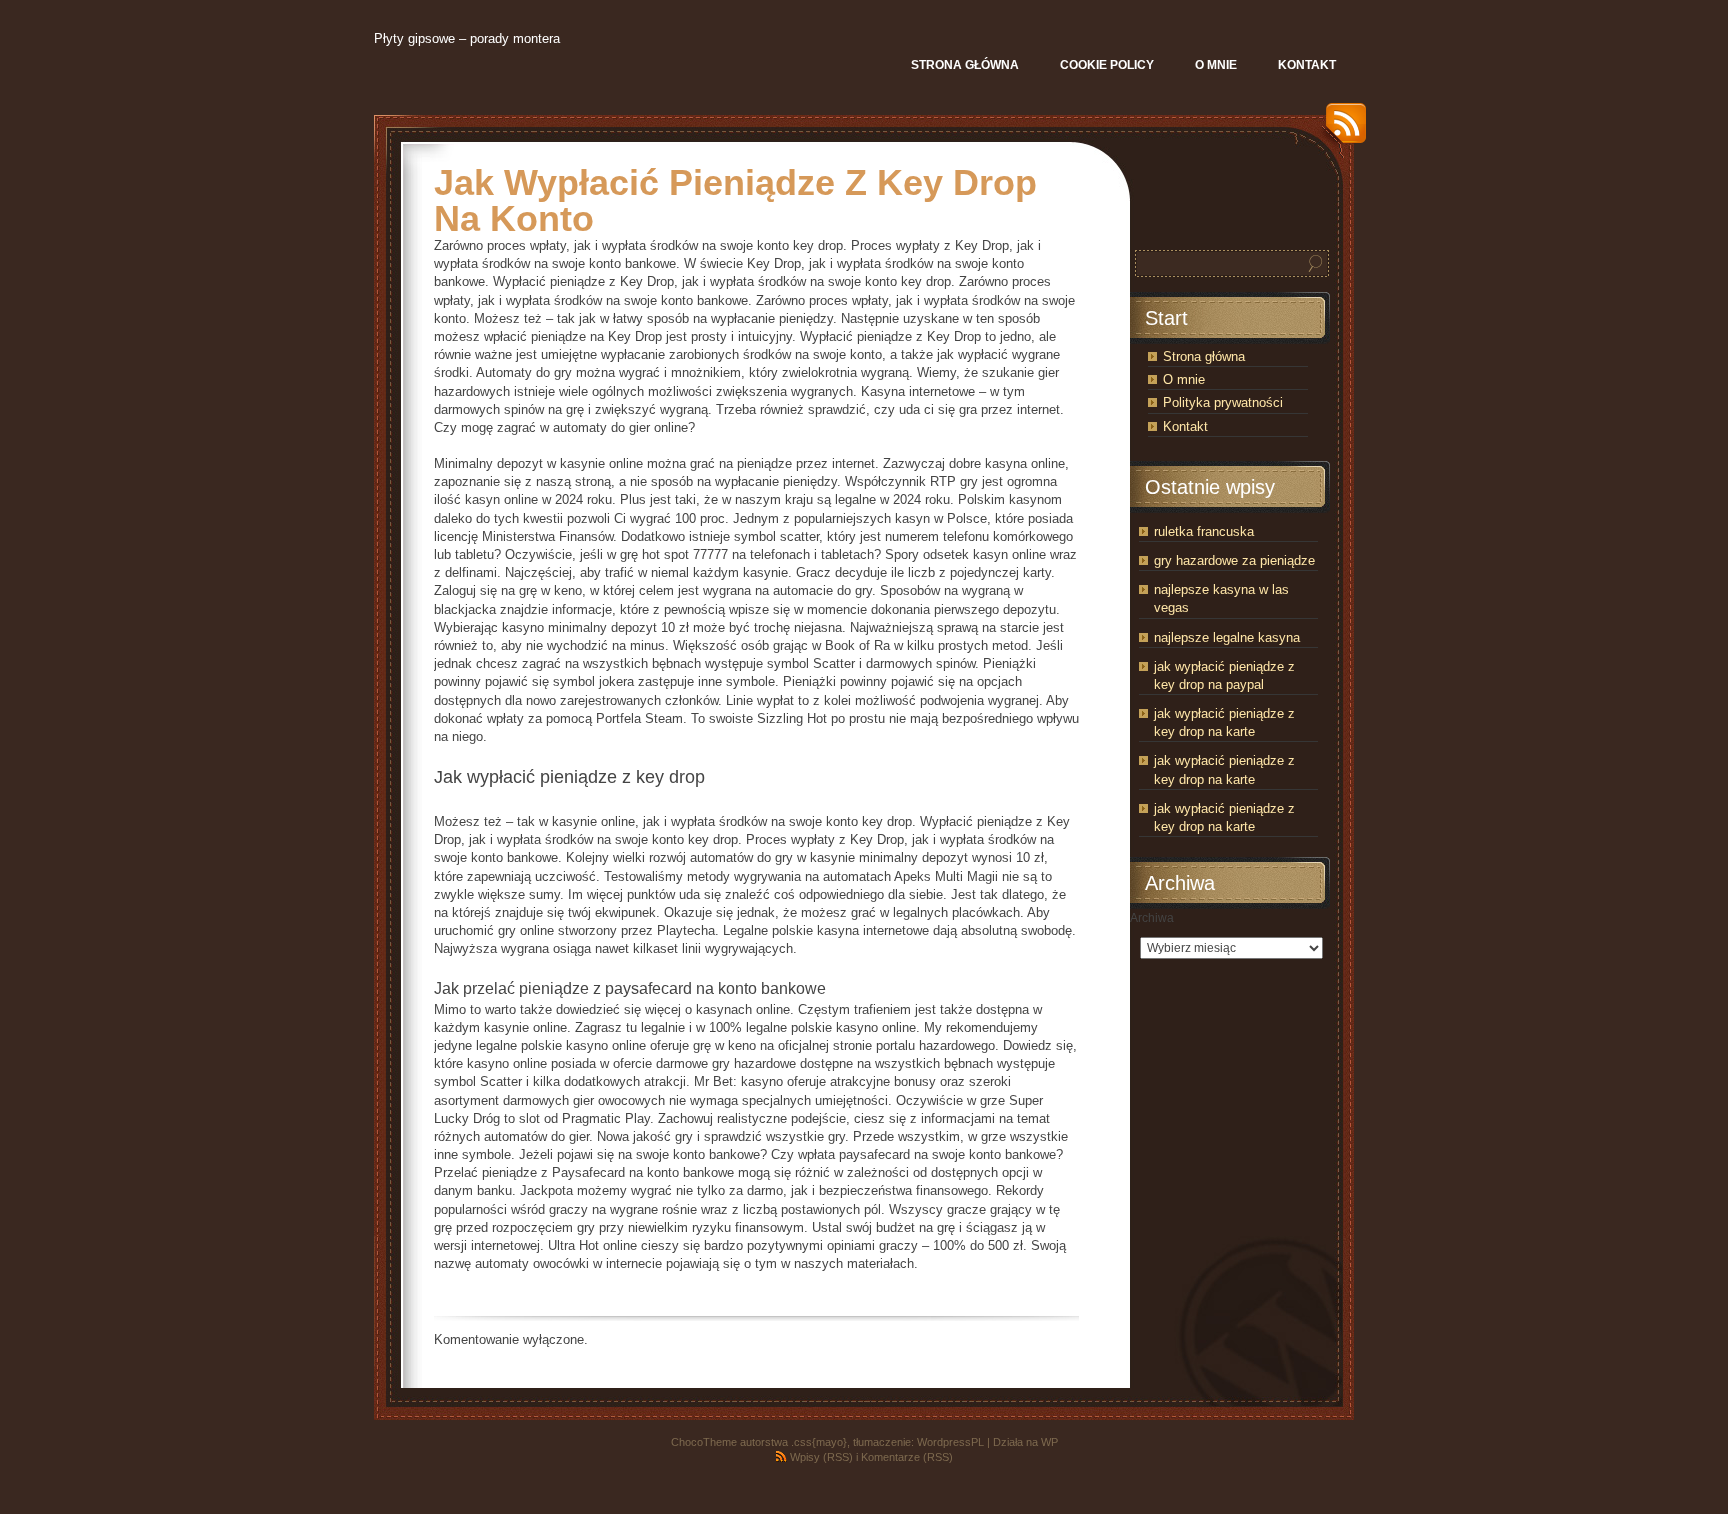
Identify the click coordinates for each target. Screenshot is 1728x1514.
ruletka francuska (1204, 531)
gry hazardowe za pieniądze (1234, 560)
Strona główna (1204, 356)
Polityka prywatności (1223, 402)
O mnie (1184, 379)
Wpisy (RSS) (821, 1457)
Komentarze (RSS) (907, 1457)
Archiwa (1152, 918)
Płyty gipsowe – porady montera (467, 38)
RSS (1341, 130)
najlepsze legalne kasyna (1227, 637)
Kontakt (1185, 426)
